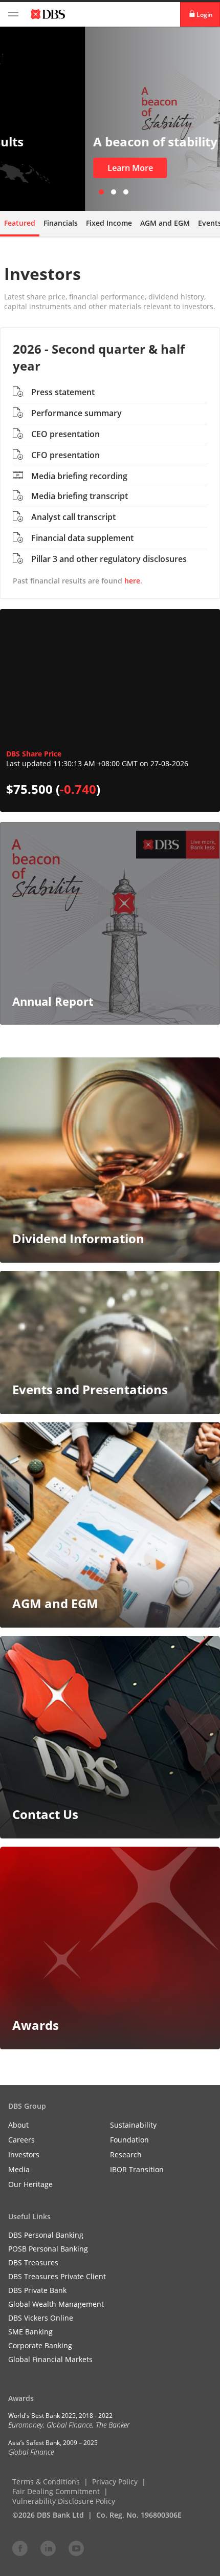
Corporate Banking (40, 2345)
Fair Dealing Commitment (56, 2491)
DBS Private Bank (37, 2290)
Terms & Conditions (46, 2482)
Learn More (45, 168)
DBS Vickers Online (41, 2318)
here (132, 581)
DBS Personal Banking (46, 2235)
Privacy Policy (115, 2482)
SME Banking (30, 2332)
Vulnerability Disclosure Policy (64, 2501)
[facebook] (20, 2548)
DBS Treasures (33, 2263)
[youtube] (76, 2548)
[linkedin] (48, 2548)
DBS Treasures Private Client (57, 2276)
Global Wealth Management (56, 2304)
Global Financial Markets (50, 2359)
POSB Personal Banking (48, 2249)
